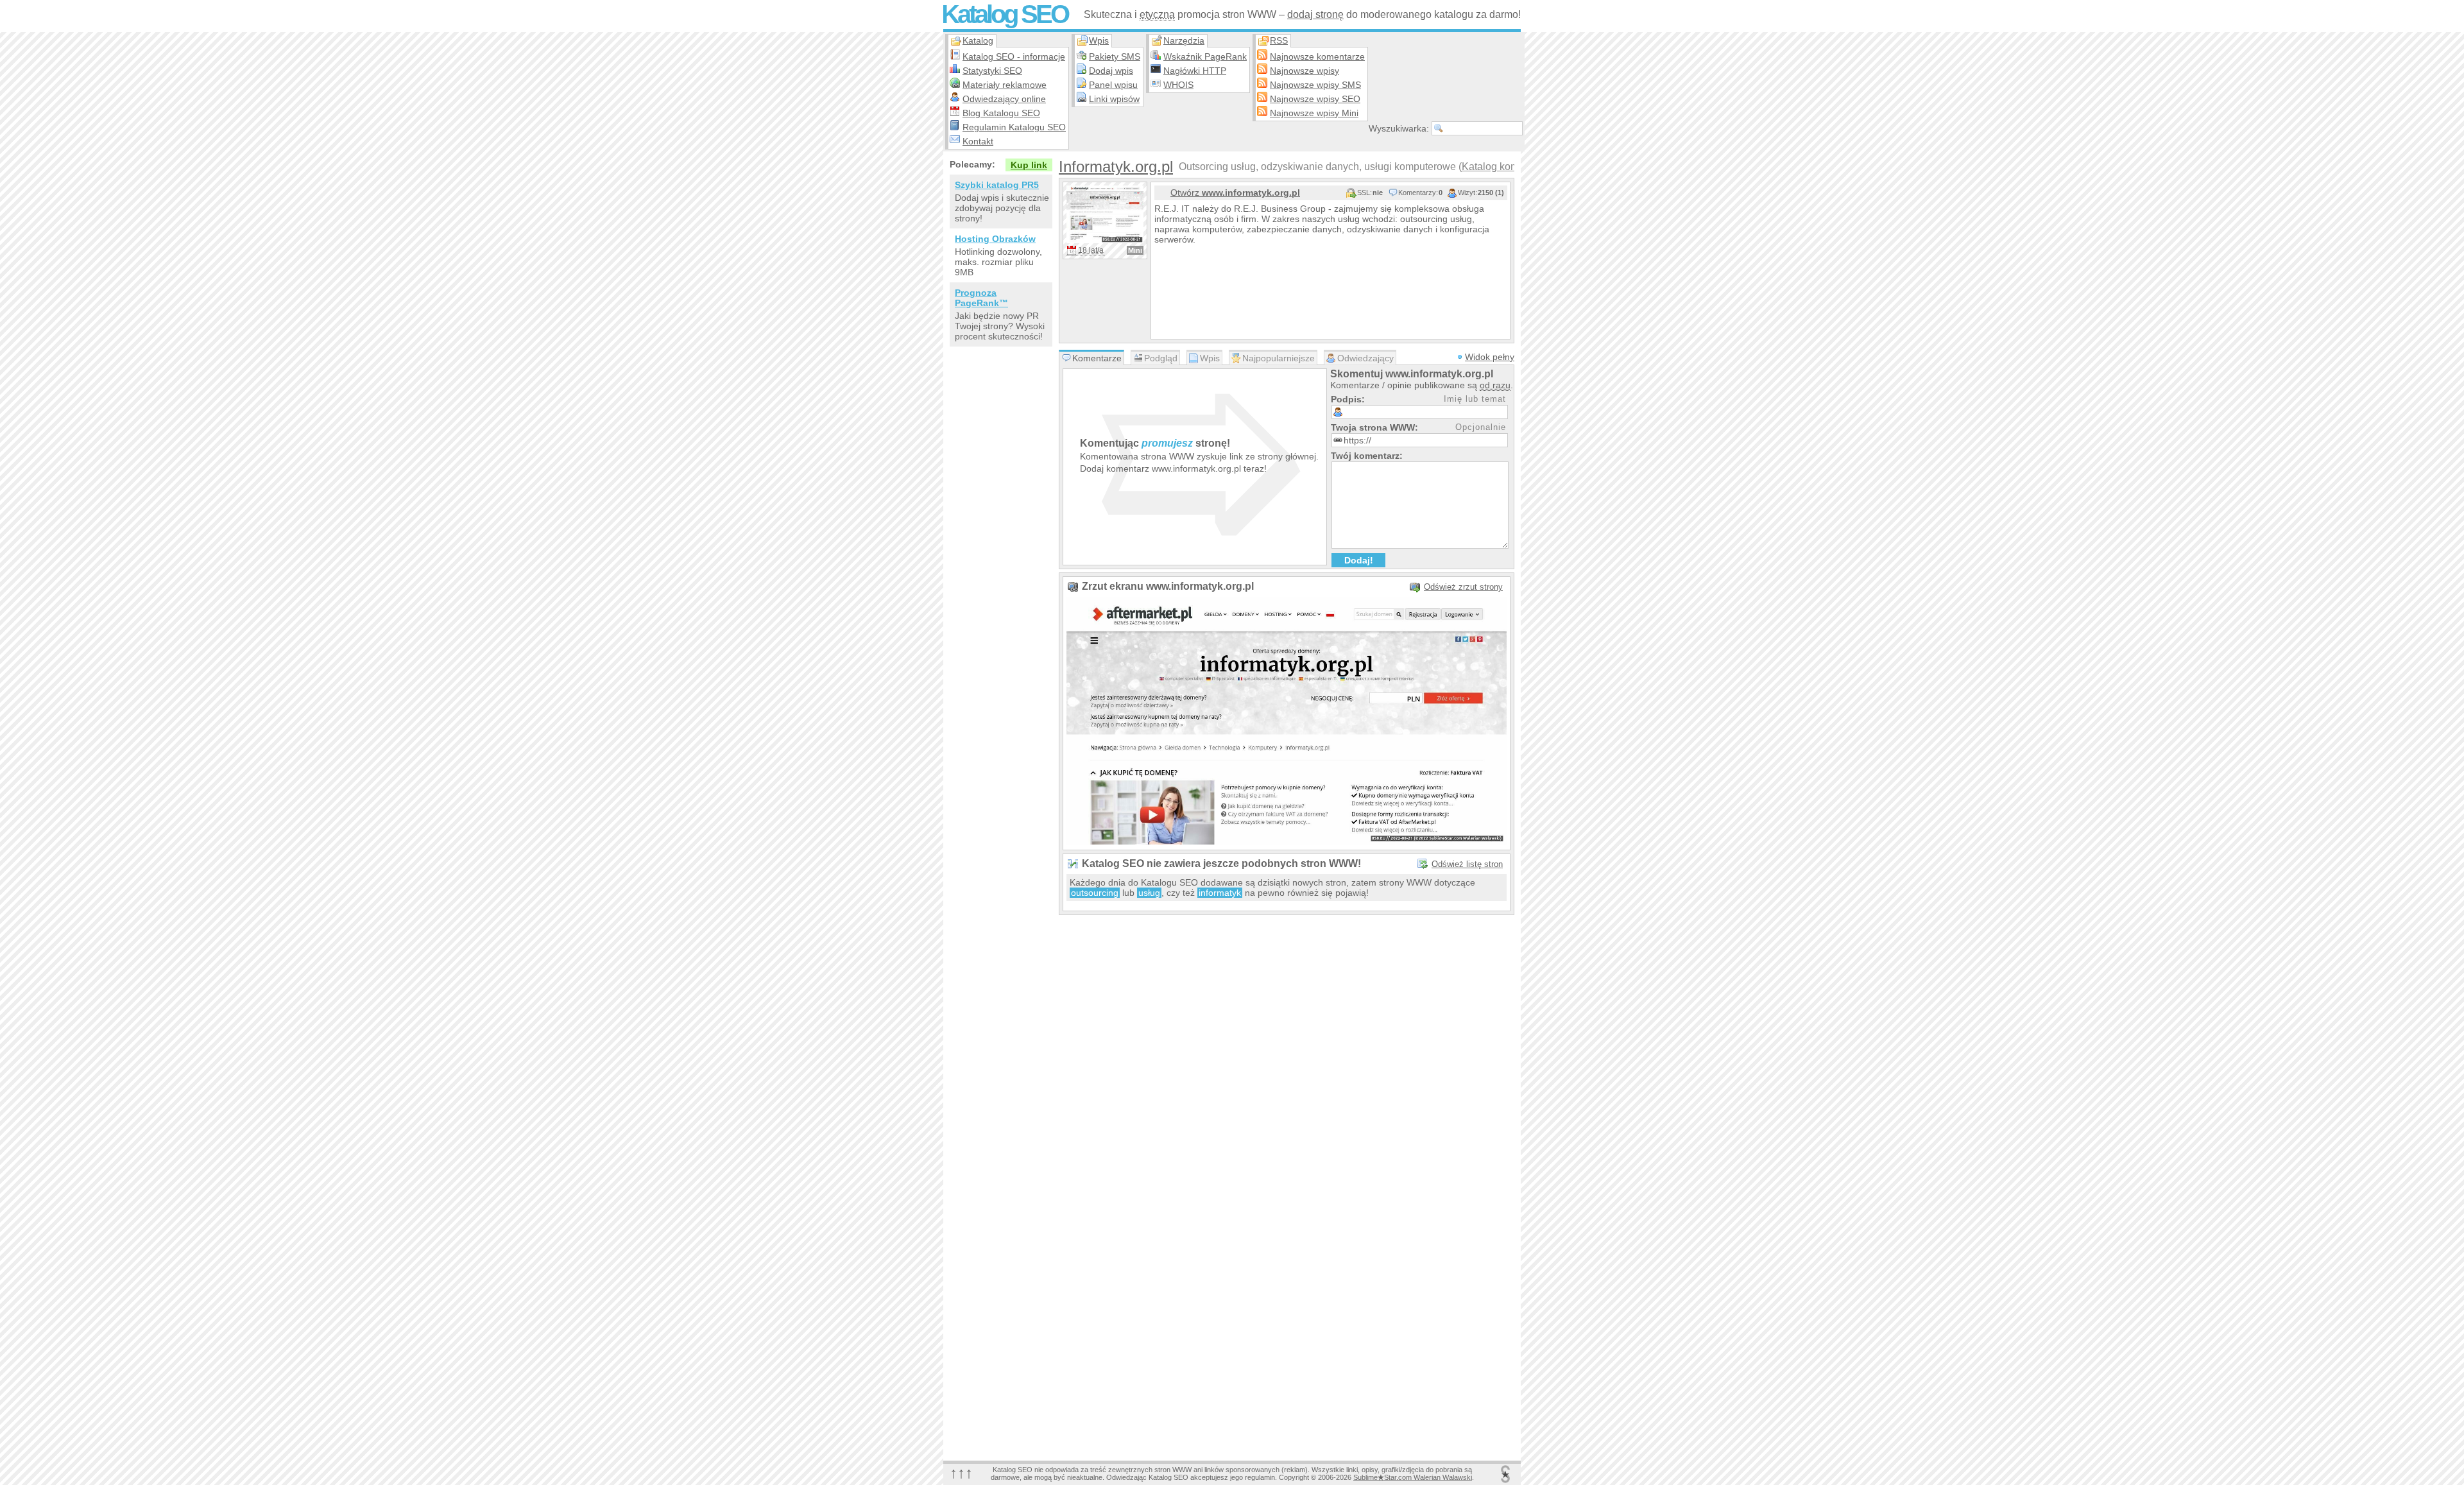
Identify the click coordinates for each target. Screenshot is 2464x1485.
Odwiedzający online (1004, 99)
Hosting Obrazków (995, 239)
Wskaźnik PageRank (1205, 56)
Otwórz (1235, 193)
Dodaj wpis (1111, 71)
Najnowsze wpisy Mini (1314, 113)
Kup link (1029, 165)
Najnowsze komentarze (1317, 56)
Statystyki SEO (992, 71)
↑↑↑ (961, 1472)
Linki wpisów (1114, 99)
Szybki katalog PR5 (997, 185)
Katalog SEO (1005, 14)
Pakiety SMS (1115, 56)
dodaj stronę (1315, 14)
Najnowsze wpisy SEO (1315, 99)
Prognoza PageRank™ (981, 298)
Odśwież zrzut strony (1463, 587)
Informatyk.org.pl (1116, 167)
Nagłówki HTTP (1195, 71)
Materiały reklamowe (1005, 85)
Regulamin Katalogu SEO (1014, 127)
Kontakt (978, 141)
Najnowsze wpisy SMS (1315, 85)
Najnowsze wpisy (1305, 71)
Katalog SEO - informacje (1014, 56)
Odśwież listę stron (1467, 864)
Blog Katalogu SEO (1001, 113)
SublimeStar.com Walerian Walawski (1413, 1477)
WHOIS (1178, 85)
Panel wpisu (1113, 85)
